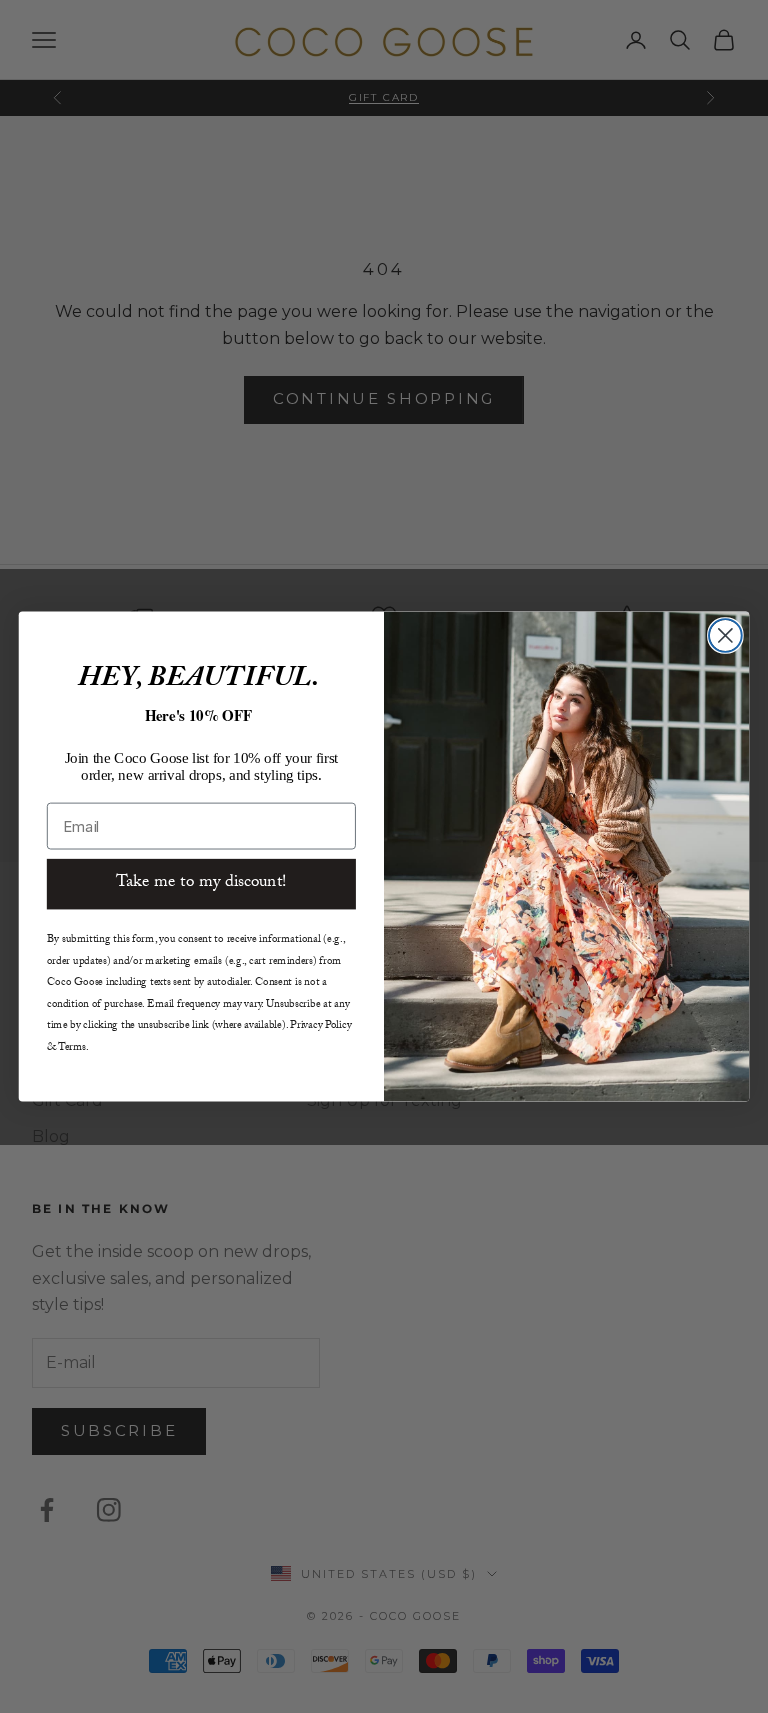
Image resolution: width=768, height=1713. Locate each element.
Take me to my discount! (201, 883)
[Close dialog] (725, 635)
